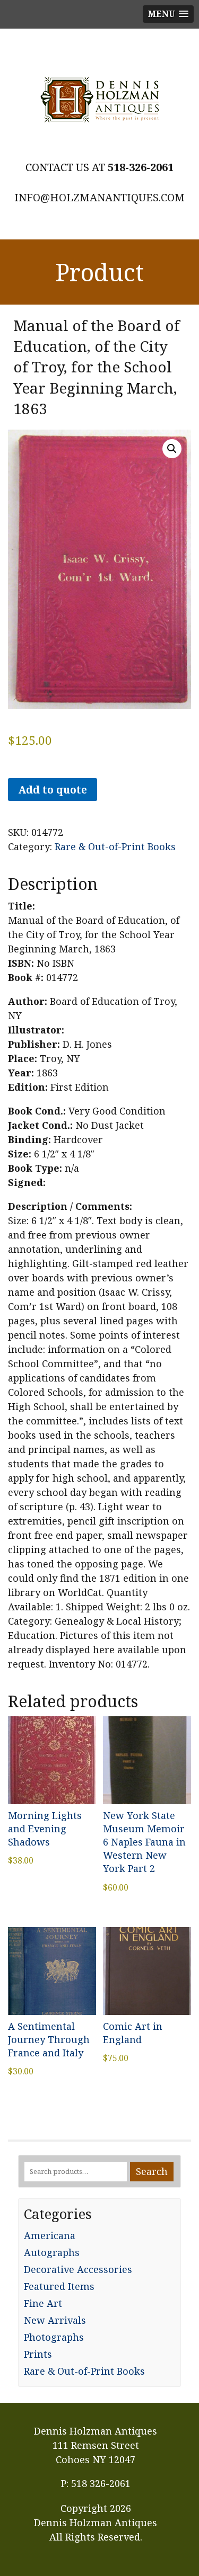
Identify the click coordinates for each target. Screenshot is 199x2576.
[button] (172, 449)
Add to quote (53, 790)
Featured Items (59, 2286)
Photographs (54, 2337)
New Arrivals (55, 2320)
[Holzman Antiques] (99, 100)
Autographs (52, 2252)
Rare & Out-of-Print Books (115, 846)
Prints (38, 2354)
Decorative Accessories (78, 2269)
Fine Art (43, 2303)
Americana (50, 2235)
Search (152, 2171)
